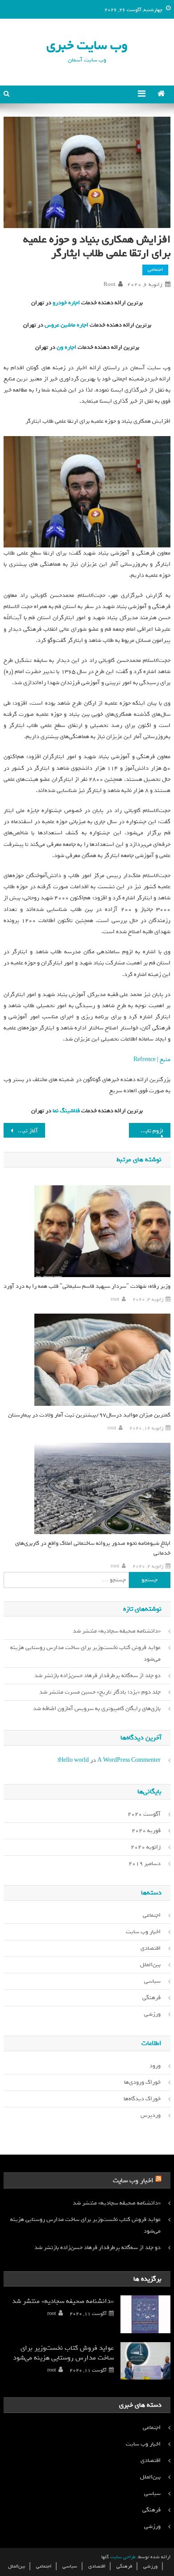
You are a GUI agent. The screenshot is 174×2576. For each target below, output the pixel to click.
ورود (155, 2066)
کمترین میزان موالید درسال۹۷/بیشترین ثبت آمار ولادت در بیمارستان (89, 1415)
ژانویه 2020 (146, 1847)
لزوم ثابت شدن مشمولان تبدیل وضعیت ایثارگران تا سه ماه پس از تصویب (146, 1131)
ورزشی (152, 2014)
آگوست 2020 (144, 1814)
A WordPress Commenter (129, 1760)
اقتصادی (151, 1948)
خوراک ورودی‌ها (142, 2082)
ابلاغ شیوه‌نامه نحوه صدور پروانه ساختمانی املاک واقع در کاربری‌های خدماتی (93, 1548)
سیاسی (152, 1981)
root (110, 285)
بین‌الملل (150, 1965)
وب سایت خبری (87, 45)
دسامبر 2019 (145, 1864)
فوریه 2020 (146, 1831)
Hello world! (73, 1760)
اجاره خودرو (66, 303)
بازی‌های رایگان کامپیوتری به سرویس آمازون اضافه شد (97, 1708)
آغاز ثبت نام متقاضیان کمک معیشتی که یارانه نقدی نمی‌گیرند (21, 1131)
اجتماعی (155, 269)
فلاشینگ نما (66, 1111)
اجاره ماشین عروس (66, 325)
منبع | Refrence (152, 1059)
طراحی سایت (123, 2557)
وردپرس (151, 2115)
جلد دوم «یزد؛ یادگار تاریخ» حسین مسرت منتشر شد (100, 1692)
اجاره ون (66, 347)
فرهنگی (151, 1998)
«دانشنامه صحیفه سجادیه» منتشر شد (117, 1631)
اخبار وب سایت (143, 1932)
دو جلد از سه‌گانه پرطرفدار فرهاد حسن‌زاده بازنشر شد (97, 1676)
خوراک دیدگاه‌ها (142, 2099)
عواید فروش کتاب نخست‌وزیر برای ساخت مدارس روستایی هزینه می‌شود (85, 1653)
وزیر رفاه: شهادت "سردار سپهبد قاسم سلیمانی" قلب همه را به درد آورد (87, 1286)
